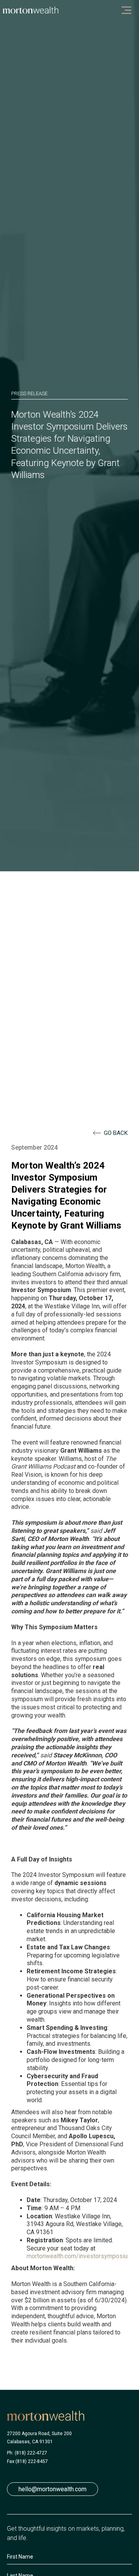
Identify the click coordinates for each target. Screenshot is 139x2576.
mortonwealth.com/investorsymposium (80, 2256)
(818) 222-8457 (32, 2461)
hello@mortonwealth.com (53, 2489)
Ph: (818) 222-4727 (27, 2453)
